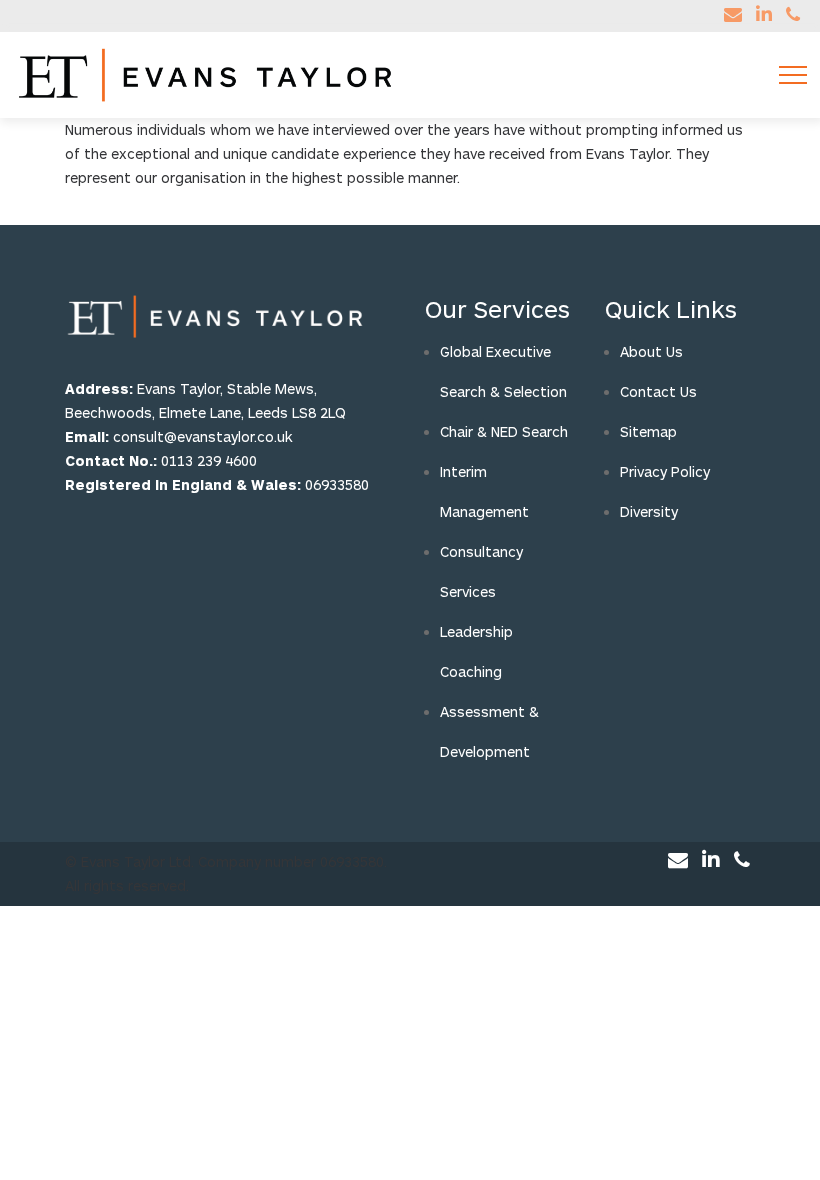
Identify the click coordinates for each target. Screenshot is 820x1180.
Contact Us (658, 391)
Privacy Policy (665, 471)
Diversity (649, 511)
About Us (651, 351)
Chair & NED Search (504, 431)
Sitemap (648, 431)
